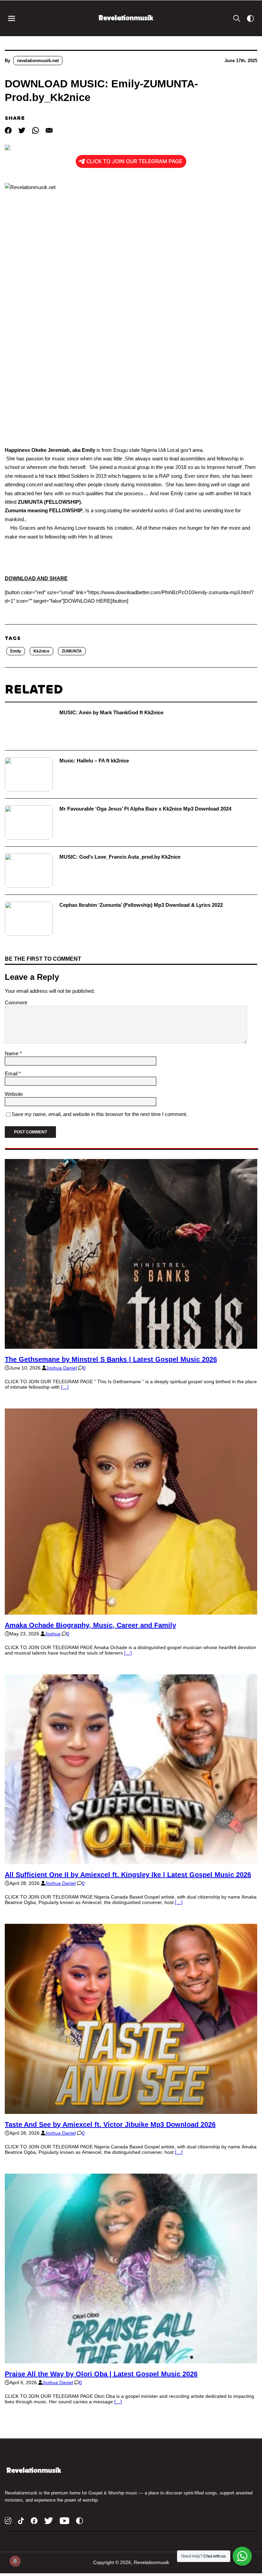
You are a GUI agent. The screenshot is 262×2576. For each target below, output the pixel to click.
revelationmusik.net (38, 61)
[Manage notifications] (15, 2561)
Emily (16, 651)
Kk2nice (41, 651)
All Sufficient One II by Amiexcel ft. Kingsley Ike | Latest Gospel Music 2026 (128, 1875)
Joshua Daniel (61, 1368)
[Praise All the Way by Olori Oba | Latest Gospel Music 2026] (131, 2361)
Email (12, 1074)
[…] (65, 1387)
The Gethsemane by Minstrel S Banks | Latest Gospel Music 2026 (111, 1359)
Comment (16, 1003)
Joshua (53, 1634)
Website (14, 1094)
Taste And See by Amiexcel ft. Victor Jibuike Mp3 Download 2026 (110, 2124)
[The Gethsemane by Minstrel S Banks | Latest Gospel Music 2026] (131, 1346)
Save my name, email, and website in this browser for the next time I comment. (99, 1114)
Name (12, 1053)
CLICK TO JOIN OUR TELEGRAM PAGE (134, 161)
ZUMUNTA (72, 651)
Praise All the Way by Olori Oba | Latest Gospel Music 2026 (101, 2374)
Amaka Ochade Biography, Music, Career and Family (90, 1625)
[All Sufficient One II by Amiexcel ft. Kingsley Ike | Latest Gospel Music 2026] (131, 1861)
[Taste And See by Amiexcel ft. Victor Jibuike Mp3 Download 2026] (131, 2111)
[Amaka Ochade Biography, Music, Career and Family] (131, 1612)
